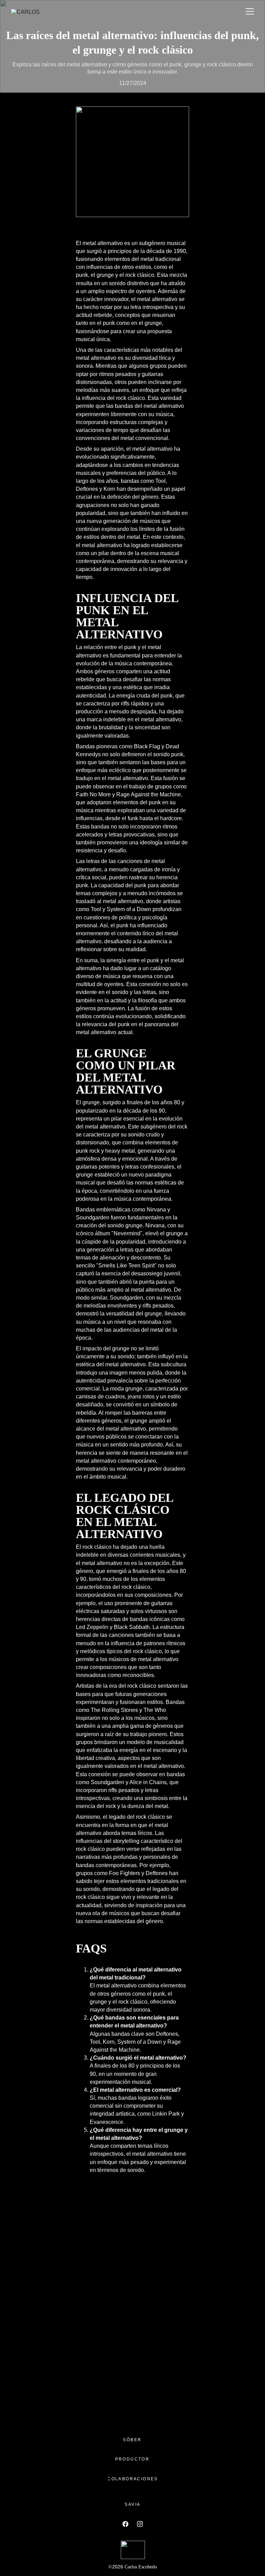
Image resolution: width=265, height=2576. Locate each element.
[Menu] (250, 11)
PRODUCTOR (132, 2459)
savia (132, 2504)
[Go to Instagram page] (140, 2524)
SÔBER (132, 2440)
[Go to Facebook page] (129, 2524)
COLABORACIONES (133, 2479)
